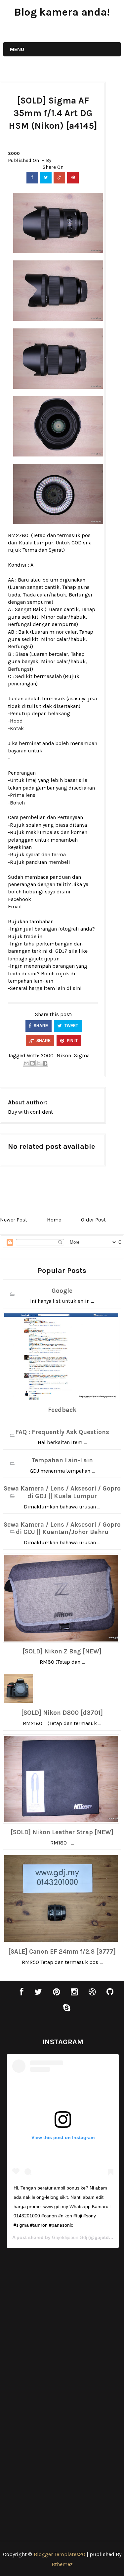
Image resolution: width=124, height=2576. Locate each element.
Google (62, 1291)
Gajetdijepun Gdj (69, 2237)
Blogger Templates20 (60, 2554)
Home (54, 1220)
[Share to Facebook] (45, 1063)
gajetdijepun (44, 959)
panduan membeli (48, 862)
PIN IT (72, 1041)
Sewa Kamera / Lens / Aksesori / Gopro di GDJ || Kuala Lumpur (62, 1492)
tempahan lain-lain (31, 981)
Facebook (20, 899)
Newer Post (14, 1220)
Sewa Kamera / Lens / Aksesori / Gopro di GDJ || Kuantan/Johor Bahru (62, 1529)
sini (77, 988)
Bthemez (62, 2564)
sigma (82, 1055)
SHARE (40, 1026)
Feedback (62, 1410)
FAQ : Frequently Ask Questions (62, 1432)
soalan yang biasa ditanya (56, 825)
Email (15, 906)
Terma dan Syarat (43, 550)
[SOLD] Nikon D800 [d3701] (62, 1713)
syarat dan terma (46, 854)
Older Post (93, 1220)
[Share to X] (39, 1063)
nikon (64, 1055)
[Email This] (26, 1063)
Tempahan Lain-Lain (62, 1460)
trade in (33, 936)
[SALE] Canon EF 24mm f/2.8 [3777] (62, 1952)
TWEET (71, 1026)
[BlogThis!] (32, 1063)
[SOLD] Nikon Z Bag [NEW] (62, 1651)
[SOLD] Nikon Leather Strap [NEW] (62, 1832)
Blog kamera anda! (62, 12)
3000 (14, 153)
